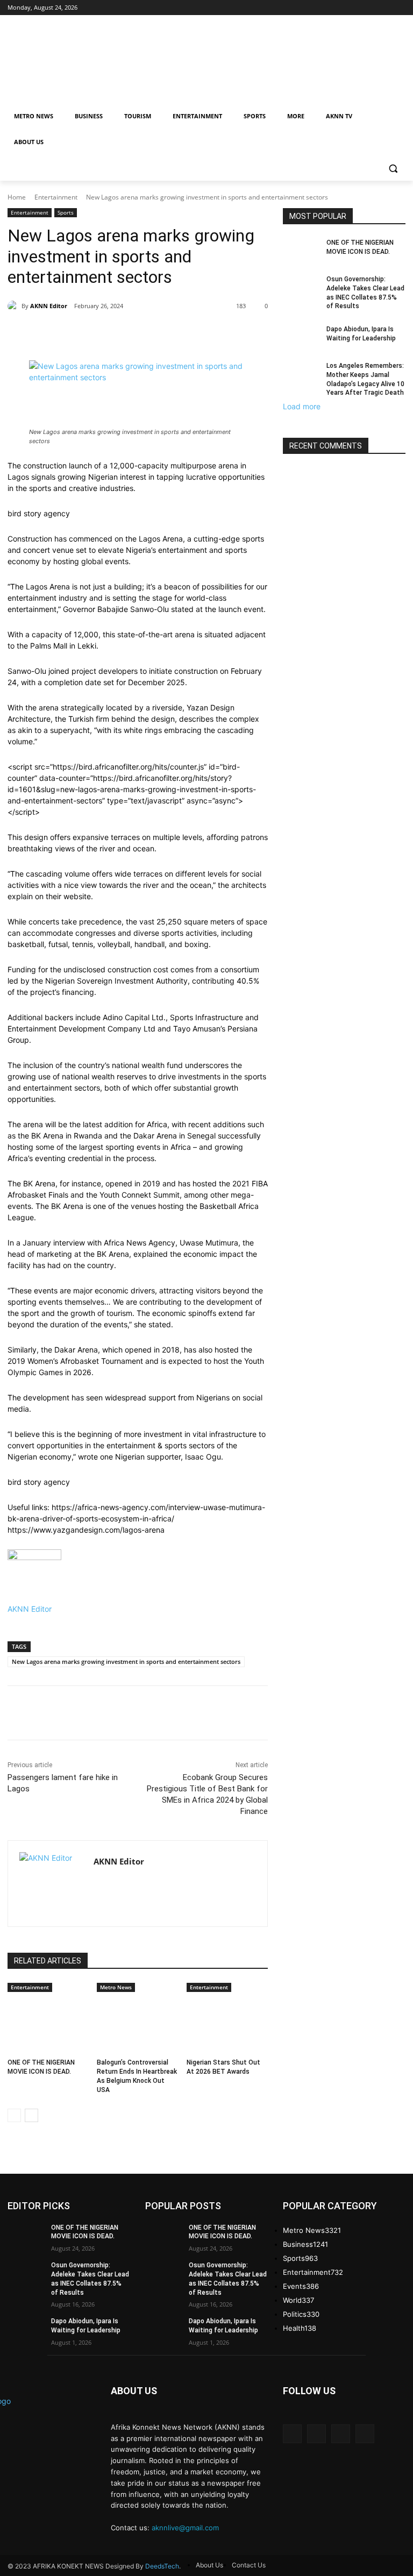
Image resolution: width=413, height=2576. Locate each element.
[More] (245, 333)
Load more (302, 406)
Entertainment (56, 197)
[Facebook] (145, 333)
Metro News (116, 1987)
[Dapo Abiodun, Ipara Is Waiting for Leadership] (301, 338)
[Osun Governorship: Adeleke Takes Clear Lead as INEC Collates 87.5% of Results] (301, 288)
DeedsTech (162, 2566)
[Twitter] (170, 333)
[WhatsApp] (219, 333)
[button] (393, 168)
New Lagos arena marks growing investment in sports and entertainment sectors (126, 1661)
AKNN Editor (49, 306)
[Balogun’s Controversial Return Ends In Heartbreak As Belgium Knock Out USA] (137, 2023)
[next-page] (31, 2115)
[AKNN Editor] (15, 306)
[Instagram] (316, 2434)
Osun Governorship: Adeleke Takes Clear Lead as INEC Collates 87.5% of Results (365, 293)
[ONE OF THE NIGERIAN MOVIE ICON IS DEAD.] (48, 2023)
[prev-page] (14, 2115)
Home (17, 197)
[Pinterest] (195, 333)
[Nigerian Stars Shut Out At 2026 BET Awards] (227, 2023)
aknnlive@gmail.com (185, 2528)
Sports (66, 212)
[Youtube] (365, 2434)
